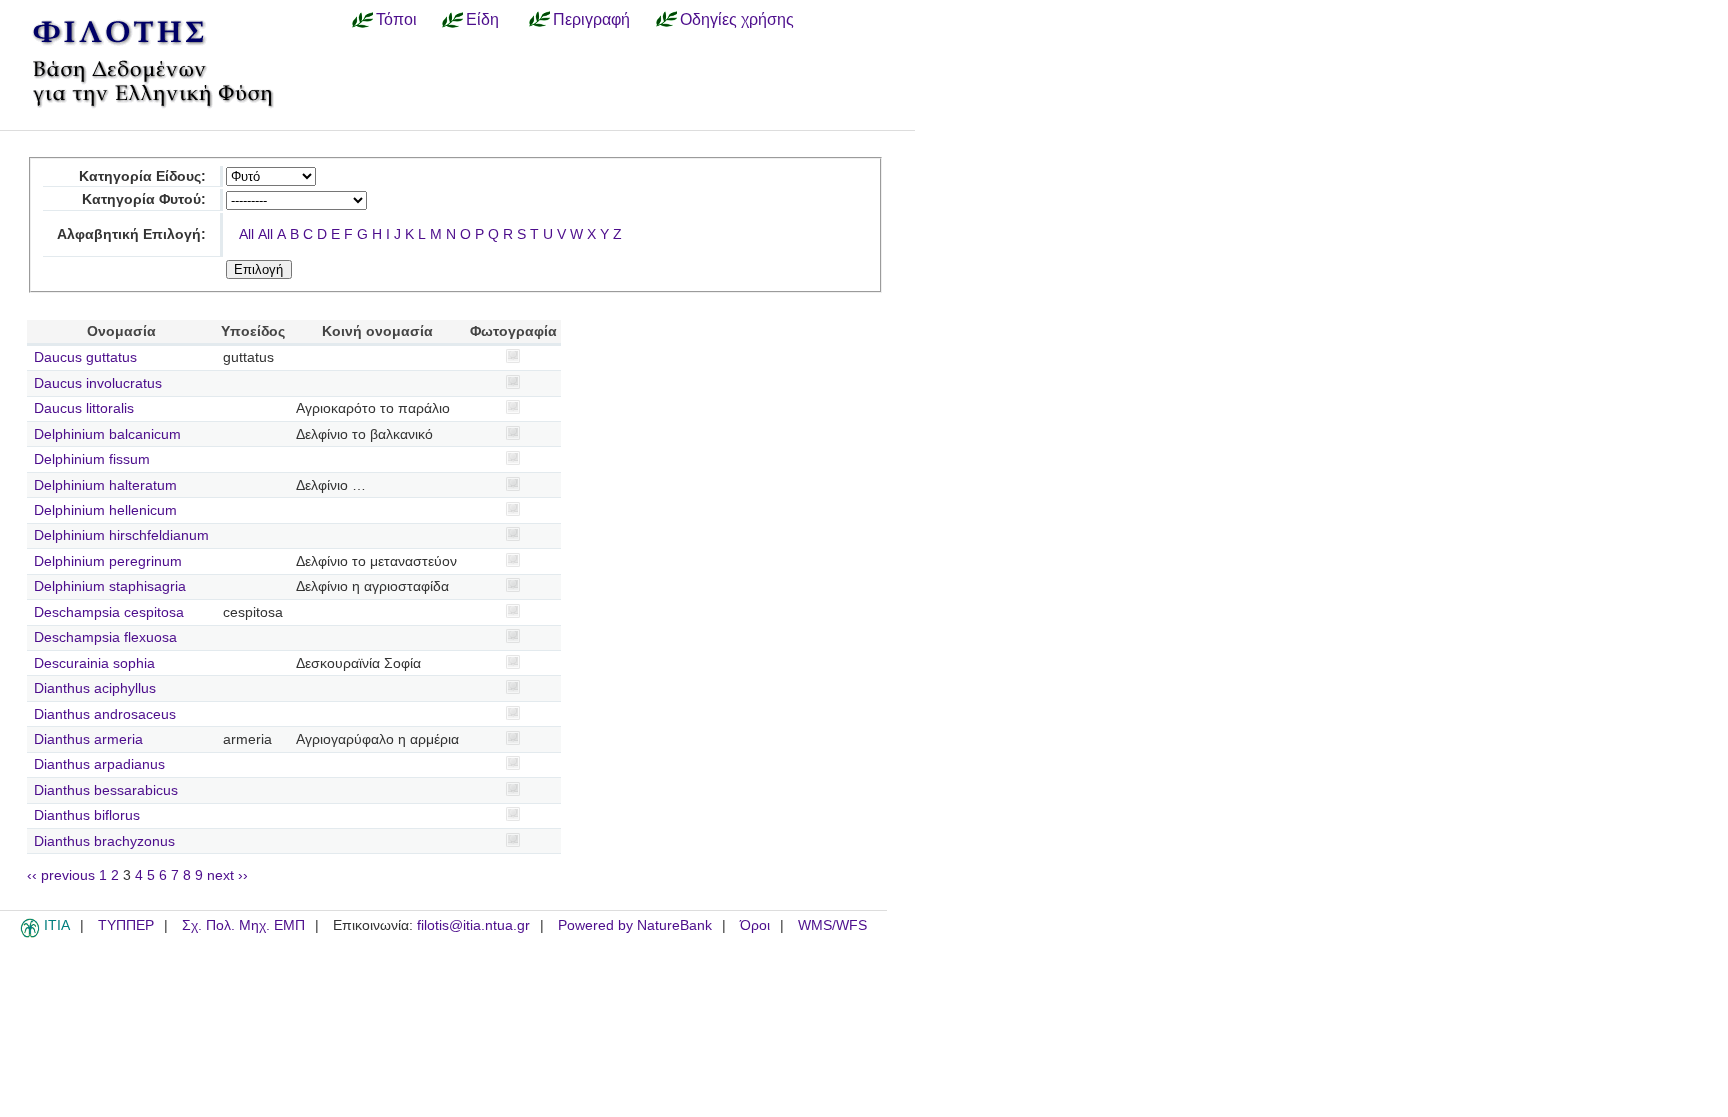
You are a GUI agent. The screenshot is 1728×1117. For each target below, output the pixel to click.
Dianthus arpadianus (99, 764)
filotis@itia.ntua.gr (473, 925)
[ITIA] (30, 934)
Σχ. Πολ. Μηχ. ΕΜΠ (243, 925)
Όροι (755, 925)
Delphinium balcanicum (107, 434)
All (246, 234)
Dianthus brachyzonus (104, 841)
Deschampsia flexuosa (105, 637)
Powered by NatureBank (635, 925)
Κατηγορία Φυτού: (144, 199)
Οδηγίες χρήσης (737, 19)
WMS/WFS (832, 925)
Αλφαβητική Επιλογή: (131, 234)
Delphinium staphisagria (110, 586)
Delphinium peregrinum (108, 561)
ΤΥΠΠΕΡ (126, 925)
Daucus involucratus (98, 383)
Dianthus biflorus (87, 815)
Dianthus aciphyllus (95, 688)
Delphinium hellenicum (105, 510)
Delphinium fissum (92, 459)
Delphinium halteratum (105, 485)
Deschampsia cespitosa (109, 612)
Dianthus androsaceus (105, 714)
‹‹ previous (61, 875)
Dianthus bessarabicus (106, 790)
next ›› (227, 875)
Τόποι (396, 19)
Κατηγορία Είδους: (142, 176)
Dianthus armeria (88, 739)
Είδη (482, 19)
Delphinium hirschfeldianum (121, 535)
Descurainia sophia (94, 663)
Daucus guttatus (85, 357)
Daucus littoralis (84, 408)
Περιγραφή (591, 19)
